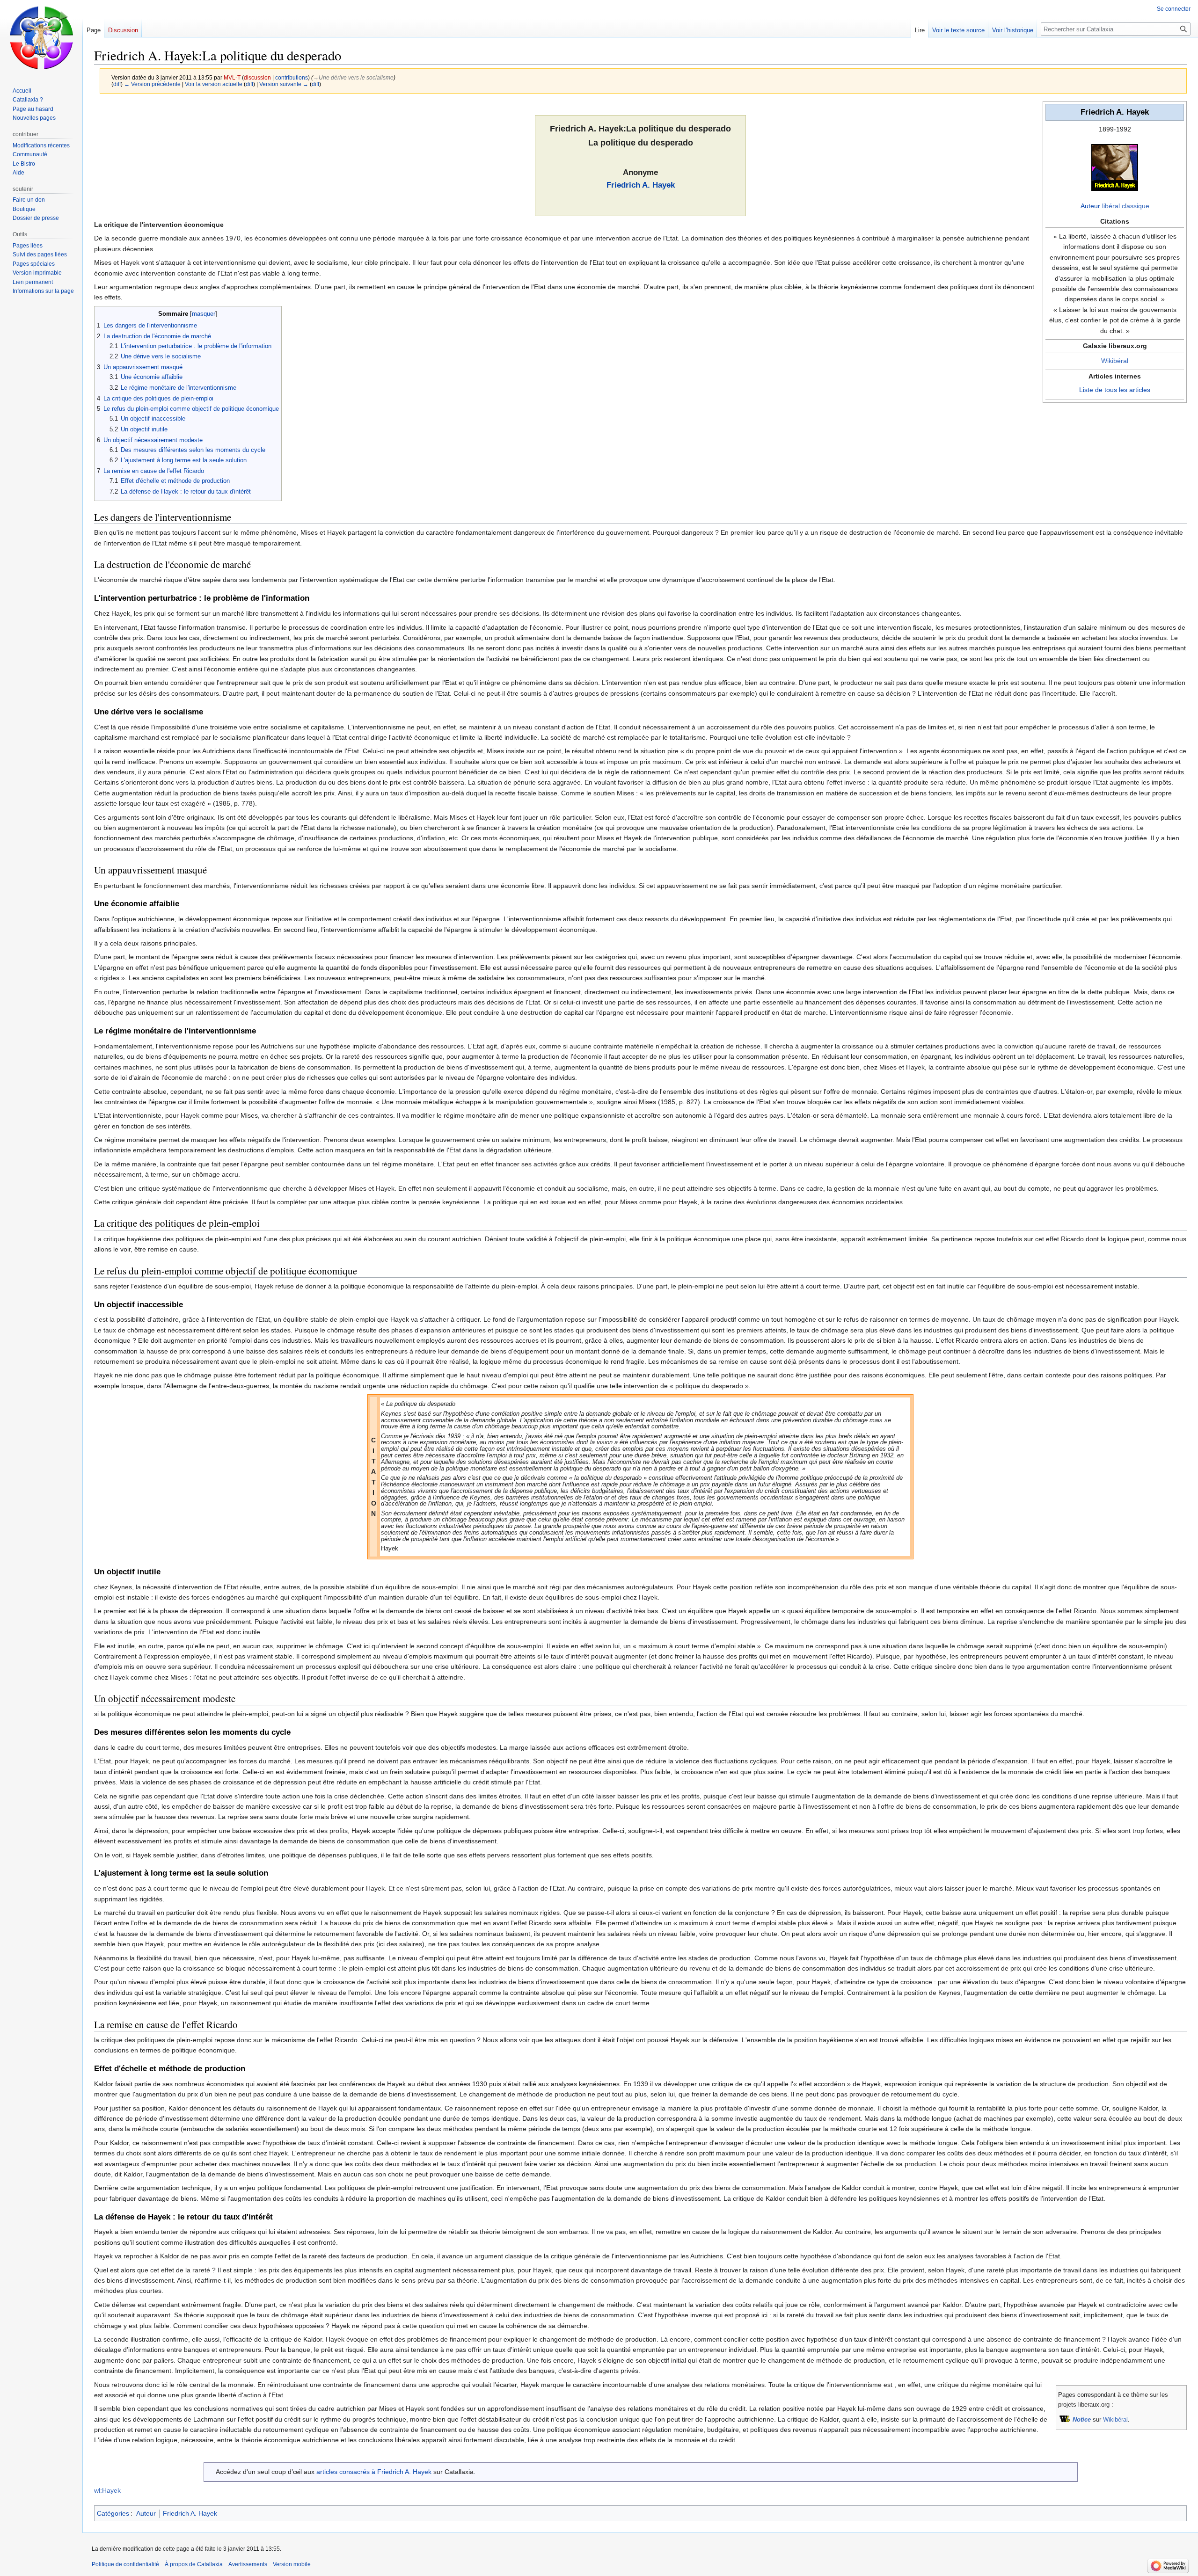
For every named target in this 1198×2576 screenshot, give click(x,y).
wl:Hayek (107, 2490)
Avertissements (248, 2564)
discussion (257, 77)
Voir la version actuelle (214, 84)
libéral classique (1126, 206)
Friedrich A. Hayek (641, 185)
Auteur (1090, 206)
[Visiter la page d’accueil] (41, 37)
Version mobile (292, 2564)
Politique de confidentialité (125, 2564)
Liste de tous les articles (1115, 390)
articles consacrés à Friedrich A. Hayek (374, 2472)
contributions (292, 77)
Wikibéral (1115, 361)
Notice (1082, 2420)
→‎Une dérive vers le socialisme (353, 77)
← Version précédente (152, 84)
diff (117, 84)
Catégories (113, 2513)
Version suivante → (284, 84)
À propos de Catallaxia (194, 2564)
